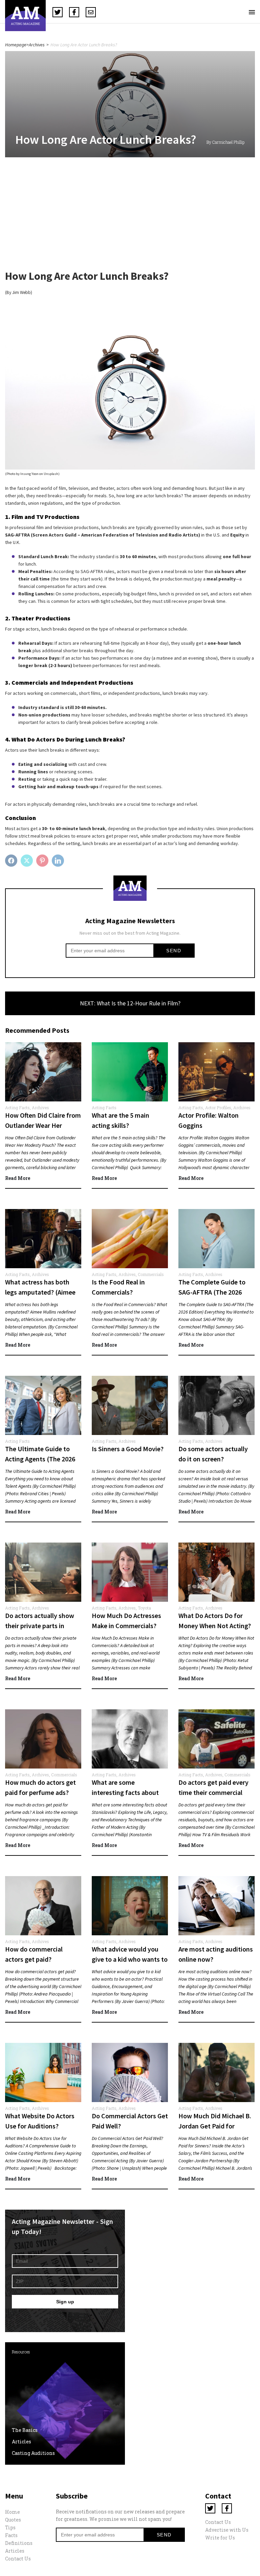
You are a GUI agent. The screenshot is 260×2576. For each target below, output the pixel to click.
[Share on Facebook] (12, 861)
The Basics (25, 2430)
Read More (18, 1178)
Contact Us (18, 2559)
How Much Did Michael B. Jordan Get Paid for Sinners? (215, 2126)
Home (13, 2512)
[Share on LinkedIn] (59, 861)
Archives (37, 45)
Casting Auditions (33, 2453)
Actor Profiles (218, 1108)
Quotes (13, 2520)
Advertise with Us (227, 2530)
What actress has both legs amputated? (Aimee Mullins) (40, 1292)
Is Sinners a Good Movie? (128, 1449)
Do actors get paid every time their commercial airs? (213, 1792)
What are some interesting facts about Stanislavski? (125, 1792)
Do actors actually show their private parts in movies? (40, 1626)
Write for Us (220, 2538)
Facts (11, 2535)
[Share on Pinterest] (43, 861)
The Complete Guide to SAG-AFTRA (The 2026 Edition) (212, 1292)
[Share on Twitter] (28, 861)
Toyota (144, 1608)
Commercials (151, 1274)
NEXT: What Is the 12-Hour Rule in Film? (130, 1003)
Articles (21, 2442)
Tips (10, 2527)
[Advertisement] (130, 216)
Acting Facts (17, 1108)
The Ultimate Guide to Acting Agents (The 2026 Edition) (40, 1459)
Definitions (19, 2543)
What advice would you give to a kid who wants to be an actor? (130, 1959)
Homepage (16, 45)
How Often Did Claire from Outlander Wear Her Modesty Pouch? (43, 1125)
